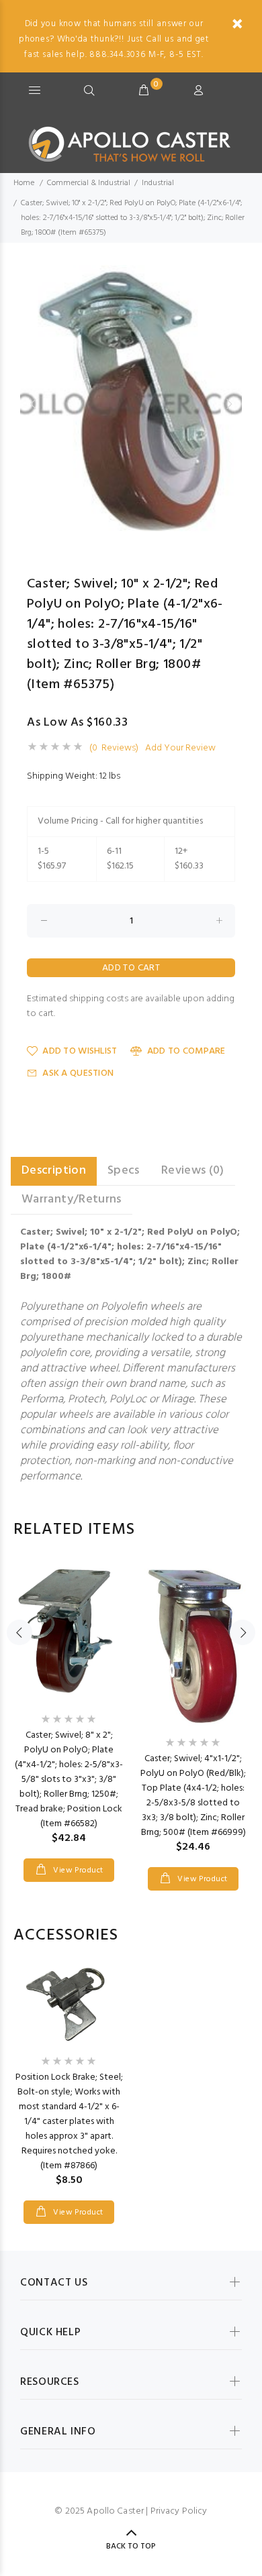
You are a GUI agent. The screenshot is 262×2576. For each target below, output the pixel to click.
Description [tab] (54, 1171)
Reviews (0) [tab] (193, 1171)
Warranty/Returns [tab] (72, 1199)
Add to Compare (186, 1051)
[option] (131, 403)
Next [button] (229, 404)
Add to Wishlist (80, 1051)
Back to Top (131, 2546)
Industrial (158, 183)
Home (24, 183)
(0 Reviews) (114, 748)
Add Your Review (180, 748)
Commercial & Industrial (89, 183)
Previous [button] (33, 404)
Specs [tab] (124, 1171)
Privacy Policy (179, 2511)
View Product (77, 1870)
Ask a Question (78, 1073)
